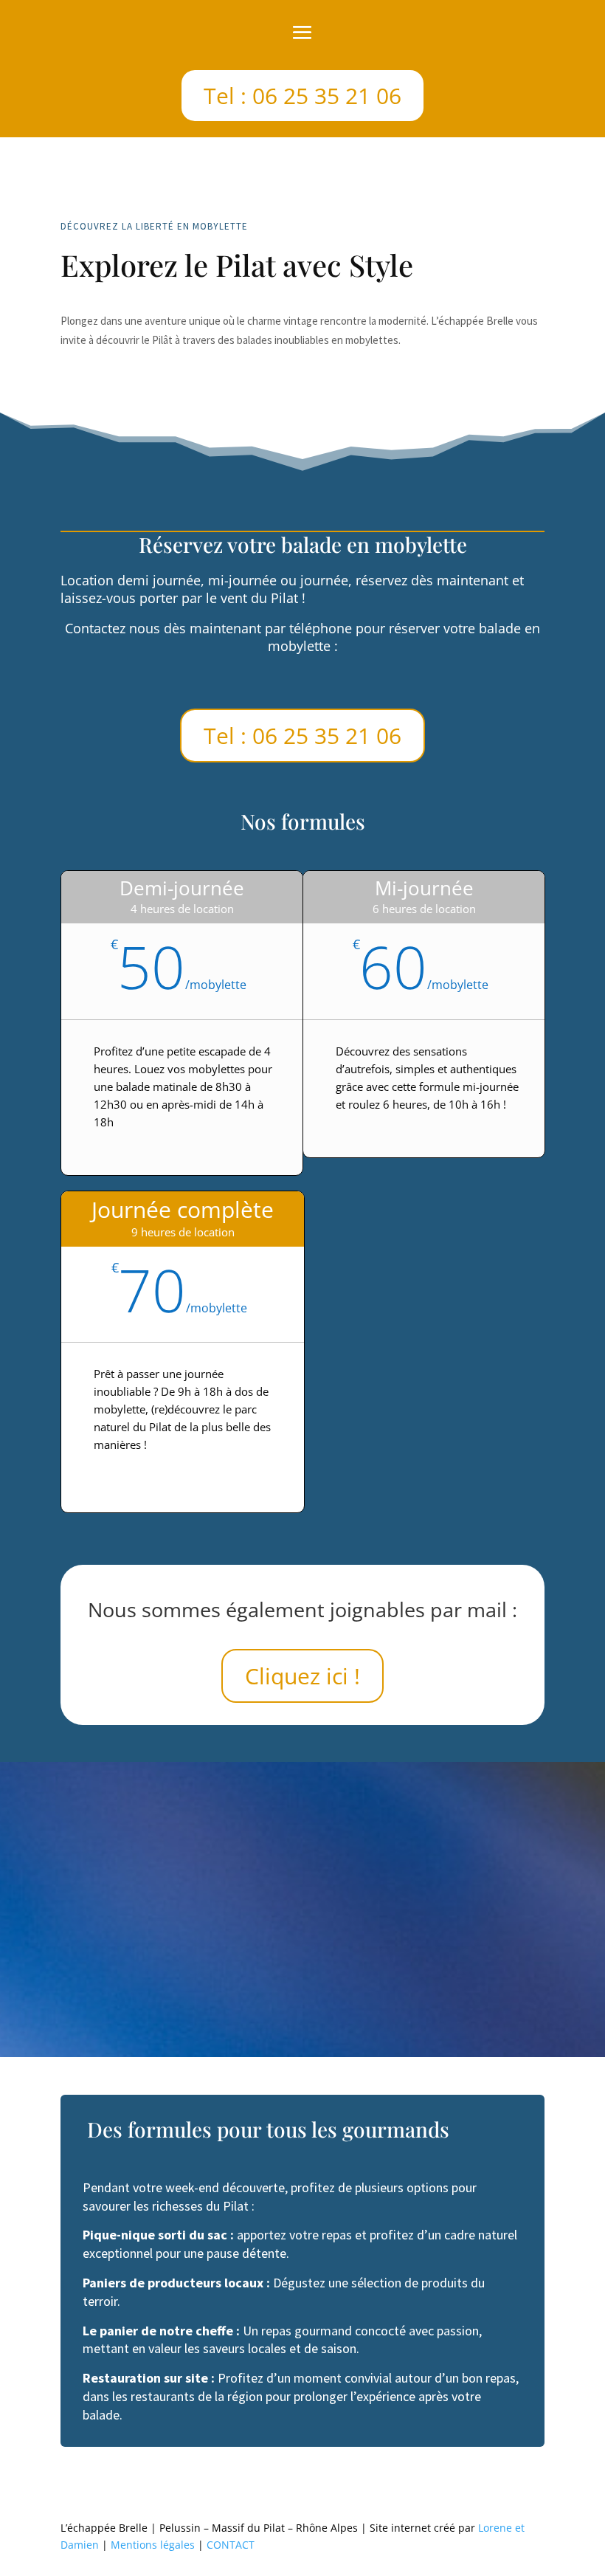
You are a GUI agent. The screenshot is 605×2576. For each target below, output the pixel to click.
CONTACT (231, 2545)
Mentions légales (153, 2545)
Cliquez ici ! (302, 1676)
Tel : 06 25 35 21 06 (302, 96)
